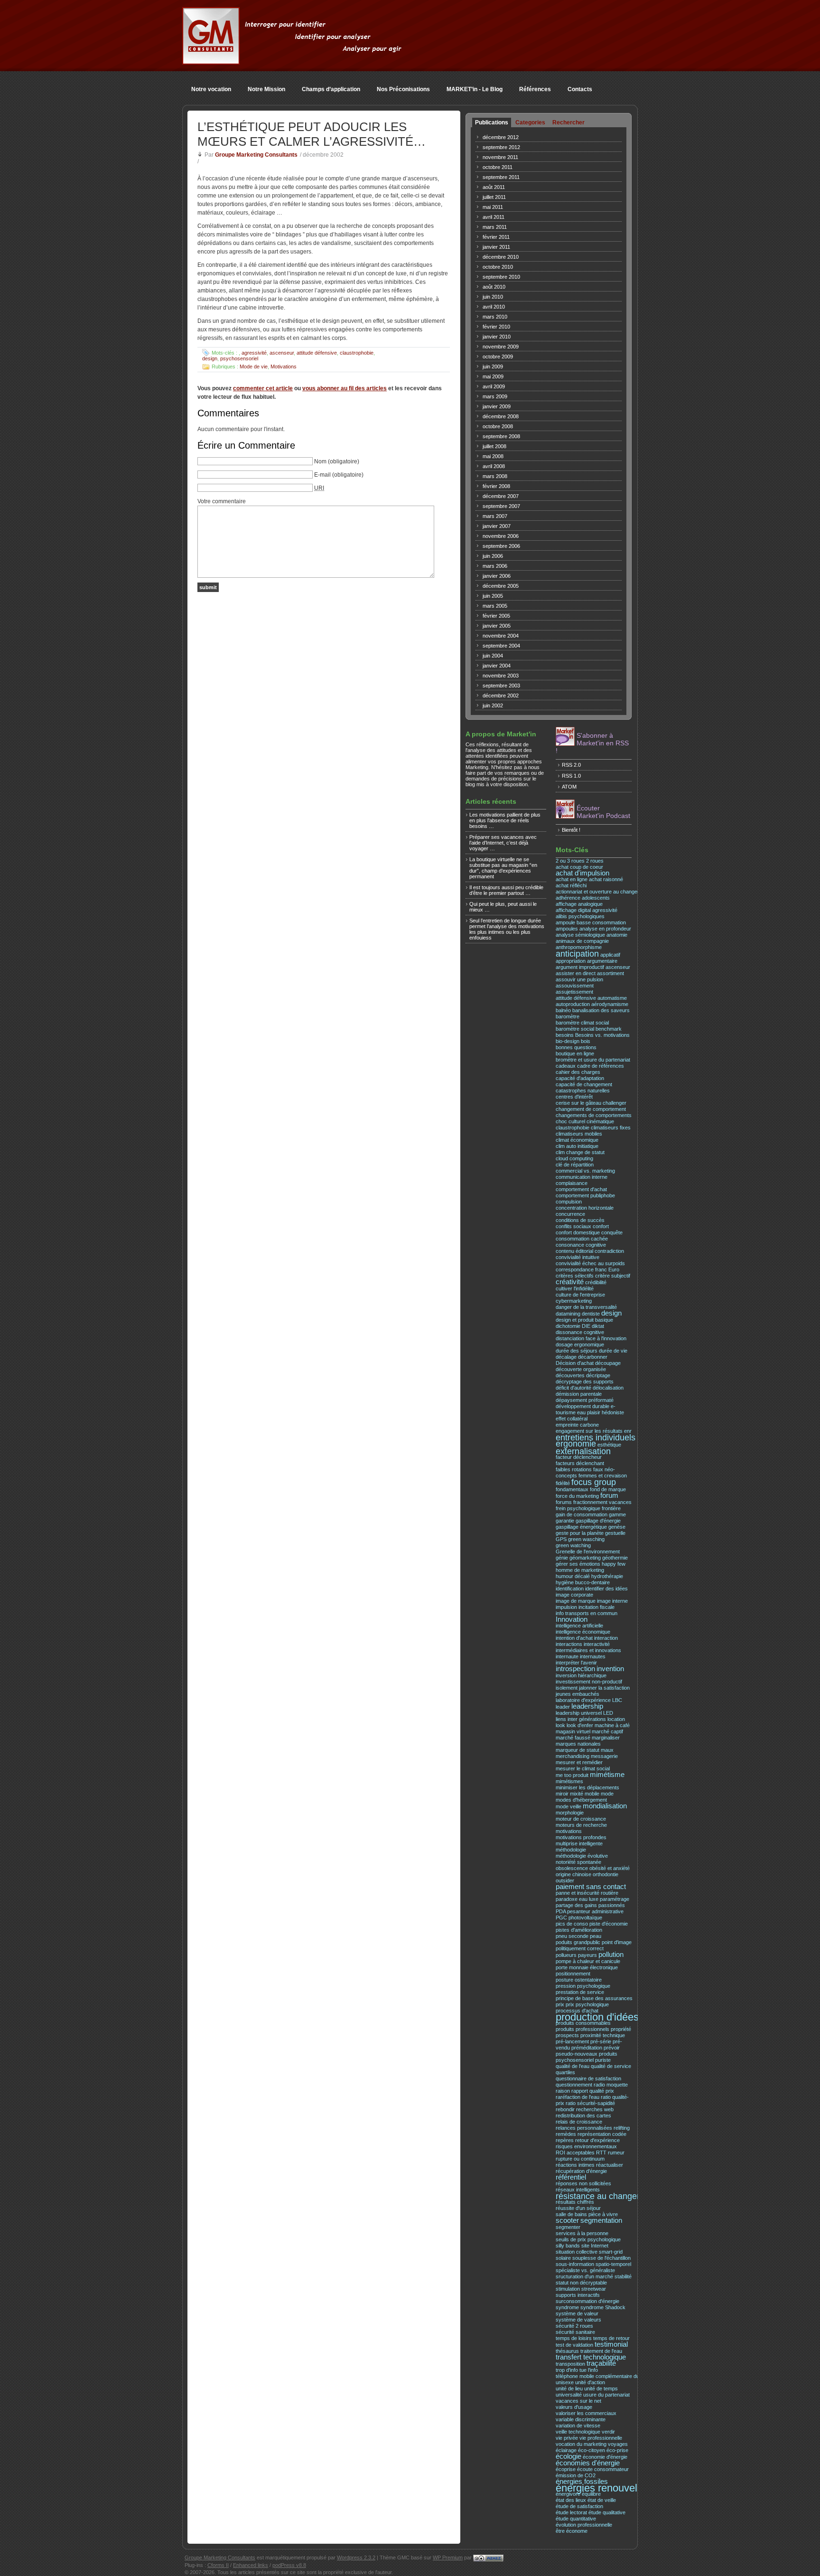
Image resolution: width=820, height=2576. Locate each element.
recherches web (595, 2109)
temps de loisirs (574, 2338)
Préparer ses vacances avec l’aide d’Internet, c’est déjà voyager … (503, 843)
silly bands (568, 2246)
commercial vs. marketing (585, 1171)
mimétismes (569, 1781)
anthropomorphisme (579, 947)
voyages (618, 2444)
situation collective (577, 2252)
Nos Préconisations (403, 89)
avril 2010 (494, 307)
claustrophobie (357, 353)
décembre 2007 (501, 496)
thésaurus (567, 2351)
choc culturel (570, 1121)
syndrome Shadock (603, 2307)
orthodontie (606, 1874)
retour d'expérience (597, 2140)
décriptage (598, 1375)
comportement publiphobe (585, 1195)
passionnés (612, 1905)
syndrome (567, 2307)
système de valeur (577, 2313)
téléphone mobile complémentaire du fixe (602, 2376)
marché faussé (573, 1738)
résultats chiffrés (575, 2202)
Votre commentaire (222, 501)
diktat (598, 1326)
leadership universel (579, 1713)
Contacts (580, 89)
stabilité (623, 2276)
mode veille (568, 1806)
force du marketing (577, 1496)
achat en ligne (572, 879)
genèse (617, 1527)
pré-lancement (572, 2041)
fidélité (563, 1483)
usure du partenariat (606, 2395)
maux (607, 1750)
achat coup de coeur (579, 867)
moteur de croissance (581, 1819)
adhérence (568, 898)
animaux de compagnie (582, 941)
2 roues (595, 861)
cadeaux (566, 1066)
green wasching (586, 1539)
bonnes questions (576, 1047)
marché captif (607, 1731)
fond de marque (608, 1489)
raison (563, 2091)
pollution (611, 1955)
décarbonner (593, 1357)
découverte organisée (581, 1369)
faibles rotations (574, 1469)
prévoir (612, 2048)
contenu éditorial (574, 1251)
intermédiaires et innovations (588, 1650)
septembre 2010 (501, 277)
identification (570, 1589)
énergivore (568, 2494)
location (616, 1719)
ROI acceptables (575, 2153)
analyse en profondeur (605, 929)
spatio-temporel (613, 2264)
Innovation (572, 1619)
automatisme (612, 998)
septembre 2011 (501, 177)
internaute (567, 1656)
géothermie (615, 1558)
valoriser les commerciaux (586, 2413)
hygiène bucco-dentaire (583, 1582)
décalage (566, 1357)
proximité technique (603, 2035)
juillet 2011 (494, 197)
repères (565, 2140)
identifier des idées (606, 1589)
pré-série (601, 2041)
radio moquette (611, 2085)
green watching (573, 1545)
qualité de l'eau (573, 2066)
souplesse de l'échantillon (601, 2258)
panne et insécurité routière (587, 1893)
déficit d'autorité (573, 1388)
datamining (568, 1314)
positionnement (573, 1974)
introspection (575, 1669)
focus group (594, 1482)
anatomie (617, 935)
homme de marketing (580, 1570)
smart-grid (611, 2252)
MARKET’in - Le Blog (475, 89)
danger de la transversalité (586, 1307)
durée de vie (613, 1351)
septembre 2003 (501, 686)
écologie (568, 2456)
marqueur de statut (578, 1750)
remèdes (566, 2134)
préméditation (587, 2048)
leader (563, 1707)
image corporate (574, 1595)
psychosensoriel (239, 358)
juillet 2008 (494, 446)
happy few (614, 1564)
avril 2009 (494, 386)
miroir (562, 1794)
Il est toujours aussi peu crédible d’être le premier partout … (506, 890)
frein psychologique (578, 1508)
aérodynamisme (610, 1004)
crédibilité (596, 1282)
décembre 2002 (501, 696)
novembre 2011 (500, 157)
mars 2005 (495, 606)
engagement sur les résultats (589, 1431)
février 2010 (496, 327)
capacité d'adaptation (580, 1078)
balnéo (563, 1010)
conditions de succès (580, 1220)
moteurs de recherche (581, 1825)
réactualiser (610, 2165)
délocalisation (608, 1388)
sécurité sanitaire (575, 2332)
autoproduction (573, 1004)
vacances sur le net (578, 2401)
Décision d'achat (575, 1363)
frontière (611, 1508)
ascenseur (282, 353)
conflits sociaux (573, 1226)
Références (535, 89)
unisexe (565, 2382)
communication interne (582, 1177)
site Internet (595, 2246)
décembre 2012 (501, 137)
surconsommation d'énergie (587, 2301)
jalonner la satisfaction (604, 1688)
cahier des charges (578, 1072)
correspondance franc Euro (587, 1269)
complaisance (572, 1183)
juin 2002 (493, 705)
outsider (565, 1880)
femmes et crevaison (603, 1476)
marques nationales (578, 1744)
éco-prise (617, 2450)
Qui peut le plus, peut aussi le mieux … (503, 907)
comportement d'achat (581, 1189)
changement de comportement (591, 1109)
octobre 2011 (498, 167)
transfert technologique (591, 2357)
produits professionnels (582, 2029)
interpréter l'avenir (576, 1663)
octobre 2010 (498, 267)
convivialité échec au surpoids (590, 1263)
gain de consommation (582, 1514)
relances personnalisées (584, 2128)
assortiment (610, 973)
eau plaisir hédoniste (601, 1412)
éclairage (566, 2450)
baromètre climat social (582, 1023)
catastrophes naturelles (583, 1091)
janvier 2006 (497, 576)
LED (608, 1713)
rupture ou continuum (580, 2159)
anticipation (577, 954)
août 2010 (494, 287)
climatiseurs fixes (611, 1128)
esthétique (609, 1445)
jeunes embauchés (578, 1694)
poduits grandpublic (578, 1942)
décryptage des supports (585, 1382)
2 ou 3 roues (570, 861)
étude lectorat (571, 2512)
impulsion (566, 1607)
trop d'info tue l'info (577, 2370)
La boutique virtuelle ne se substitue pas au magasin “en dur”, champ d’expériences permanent (503, 868)
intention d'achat (574, 1638)
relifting (622, 2128)
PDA (561, 1911)
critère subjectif (613, 1276)
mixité (577, 1794)
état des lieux (571, 2500)
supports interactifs (578, 2295)
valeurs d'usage (574, 2407)
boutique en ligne (575, 1053)
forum (609, 1495)
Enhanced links (251, 2565)
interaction (606, 1638)
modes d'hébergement (581, 1800)
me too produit (572, 1775)
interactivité (597, 1644)
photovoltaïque (585, 1918)
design (210, 358)
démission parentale (579, 1394)
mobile (592, 1794)
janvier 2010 (497, 337)
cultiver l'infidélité (575, 1288)
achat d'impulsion (582, 873)
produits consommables (583, 2023)
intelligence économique (583, 1632)
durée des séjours (577, 1351)
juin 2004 (493, 656)
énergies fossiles (582, 2482)
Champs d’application (331, 89)
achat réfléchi (571, 885)
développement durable (582, 1406)
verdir (608, 2432)
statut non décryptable (581, 2283)
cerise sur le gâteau (578, 1103)
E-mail (322, 475)
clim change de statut (580, 1152)
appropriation (571, 961)
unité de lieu (569, 2388)
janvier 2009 (497, 406)
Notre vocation (211, 89)
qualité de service (611, 2066)
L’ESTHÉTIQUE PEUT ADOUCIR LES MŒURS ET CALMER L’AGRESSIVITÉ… (312, 134)
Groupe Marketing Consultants (256, 155)
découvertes (570, 1375)
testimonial (611, 2344)
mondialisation (605, 1806)
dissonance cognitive (580, 1332)
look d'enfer (580, 1725)
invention (610, 1669)
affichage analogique (579, 904)
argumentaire (602, 961)
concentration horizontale (585, 1208)
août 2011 (494, 187)
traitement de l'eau (601, 2351)
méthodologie (571, 1850)
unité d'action (590, 2382)
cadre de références (601, 1066)
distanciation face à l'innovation (591, 1338)
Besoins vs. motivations (602, 1035)
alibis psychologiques (580, 916)
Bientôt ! (571, 830)
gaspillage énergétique (581, 1527)
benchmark (609, 1029)
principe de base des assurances (594, 1998)
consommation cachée (582, 1239)
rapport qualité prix (593, 2091)
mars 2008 (495, 476)
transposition (570, 2364)
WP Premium (448, 2557)
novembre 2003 (501, 676)
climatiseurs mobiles (579, 1134)
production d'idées (597, 2017)
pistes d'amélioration (579, 1930)
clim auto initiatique (577, 1146)
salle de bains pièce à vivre (587, 2214)
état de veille (602, 2500)
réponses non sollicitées (583, 2183)
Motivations (284, 367)
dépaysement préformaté (585, 1400)
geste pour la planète (580, 1533)
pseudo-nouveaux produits (587, 2054)
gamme (617, 1514)
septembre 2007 (501, 506)
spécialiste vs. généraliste (585, 2270)
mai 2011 (493, 207)
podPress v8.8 (289, 2565)
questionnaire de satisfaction (588, 2078)
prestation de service (580, 1992)
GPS (561, 1539)
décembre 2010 (501, 257)
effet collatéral (572, 1419)
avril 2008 (494, 466)
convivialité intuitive (578, 1257)
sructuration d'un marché (584, 2276)
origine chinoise (573, 1874)
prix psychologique (587, 2004)
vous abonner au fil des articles (345, 388)
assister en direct (576, 973)
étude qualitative (607, 2512)
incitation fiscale (596, 1607)
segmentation (601, 2220)
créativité (570, 1282)
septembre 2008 (501, 436)
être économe (572, 2531)
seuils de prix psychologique (588, 2239)
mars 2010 (495, 317)
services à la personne (582, 2233)
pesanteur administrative (595, 1911)
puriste (603, 2060)
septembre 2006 (501, 546)
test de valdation (574, 2345)
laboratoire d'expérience (583, 1700)
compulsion (569, 1202)
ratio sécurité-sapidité (590, 2103)
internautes (593, 1656)
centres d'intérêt (574, 1097)
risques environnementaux (586, 2146)
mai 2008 (493, 456)
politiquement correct (580, 1948)
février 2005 (496, 616)
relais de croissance (579, 2122)
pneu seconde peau (578, 1936)
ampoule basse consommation (591, 922)
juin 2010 (493, 297)
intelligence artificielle (579, 1626)
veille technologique (578, 2432)
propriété (621, 2029)
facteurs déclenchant (580, 1463)
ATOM (569, 787)
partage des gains (576, 1905)
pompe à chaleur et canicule (588, 1961)
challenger (615, 1103)
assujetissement (574, 992)
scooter (567, 2220)
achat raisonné (606, 879)
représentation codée (602, 2134)
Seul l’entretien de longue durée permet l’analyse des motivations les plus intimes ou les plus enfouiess (507, 929)
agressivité (254, 353)
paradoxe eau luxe (577, 1899)
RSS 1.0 (571, 776)
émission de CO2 (576, 2475)
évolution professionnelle (584, 2525)
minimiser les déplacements (587, 1787)
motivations (569, 1831)
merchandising (573, 1756)
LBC (617, 1700)
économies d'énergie (588, 2463)
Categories (530, 122)
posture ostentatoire (579, 1980)
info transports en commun (587, 1613)
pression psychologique (583, 1986)
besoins (565, 1035)
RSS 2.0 (571, 765)
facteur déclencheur (579, 1457)
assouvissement (575, 986)
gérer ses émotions (578, 1564)
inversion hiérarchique (581, 1675)
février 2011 (496, 237)
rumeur (616, 2153)
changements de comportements (594, 1115)
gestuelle (615, 1533)
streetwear (594, 2289)
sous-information (575, 2264)
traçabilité (601, 2363)
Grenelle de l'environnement (588, 1551)
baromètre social (575, 1029)
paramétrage (615, 1899)
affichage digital (573, 910)
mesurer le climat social (583, 1768)
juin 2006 (493, 556)
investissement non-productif (589, 1682)
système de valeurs (578, 2320)
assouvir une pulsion (579, 979)
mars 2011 (495, 227)
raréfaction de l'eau (578, 2097)
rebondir (565, 2109)
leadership (587, 1706)
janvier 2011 (496, 247)
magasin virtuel (573, 1731)
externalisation (583, 1451)
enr (628, 1431)
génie (562, 1558)
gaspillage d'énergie (598, 1521)
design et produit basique (584, 1320)
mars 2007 (495, 516)
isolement (567, 1688)
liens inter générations (581, 1719)
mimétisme (607, 1775)
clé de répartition (575, 1165)
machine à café (612, 1725)
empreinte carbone (577, 1425)
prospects (567, 2035)
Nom (320, 461)
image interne (612, 1601)
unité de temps (601, 2388)
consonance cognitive (581, 1245)
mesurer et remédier (579, 1762)
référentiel (571, 2177)
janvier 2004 (497, 666)
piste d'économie (609, 1924)
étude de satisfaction (579, 2506)
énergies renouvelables (609, 2488)
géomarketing (585, 1558)
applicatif (610, 955)
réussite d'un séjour (578, 2208)
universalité (569, 2395)
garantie (565, 1521)
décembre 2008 (501, 416)
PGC (561, 1918)
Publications (492, 122)
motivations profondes (581, 1837)
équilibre (591, 2494)
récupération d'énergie (581, 2171)
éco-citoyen (592, 2450)
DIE (586, 1326)
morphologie (570, 1813)
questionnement (574, 2085)
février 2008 (496, 486)
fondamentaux (572, 1489)
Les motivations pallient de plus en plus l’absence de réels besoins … (505, 820)
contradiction (609, 1251)
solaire (563, 2258)
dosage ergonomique (580, 1344)
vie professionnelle (601, 2438)
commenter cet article (263, 388)
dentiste (591, 1314)
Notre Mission (266, 89)
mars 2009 (495, 396)
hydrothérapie (607, 1576)
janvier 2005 (497, 626)
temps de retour (611, 2338)
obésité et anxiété (610, 1868)
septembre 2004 (501, 646)
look (560, 1725)
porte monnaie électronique (587, 1967)
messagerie (604, 1756)
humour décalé (573, 1576)
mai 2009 (493, 376)
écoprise (566, 2469)
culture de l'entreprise (580, 1295)
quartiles (565, 2072)
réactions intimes (575, 2165)
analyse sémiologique (580, 935)
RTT (601, 2153)
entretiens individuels (596, 1437)
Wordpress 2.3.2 (356, 2557)
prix (560, 2004)
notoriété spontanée (578, 1862)
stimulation (568, 2289)
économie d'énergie (605, 2457)
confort (601, 1226)
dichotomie (568, 1326)
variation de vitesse (578, 2426)
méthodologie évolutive (582, 1856)
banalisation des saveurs (601, 1010)
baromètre (568, 1016)
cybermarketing (574, 1301)
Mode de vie (254, 367)
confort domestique (578, 1232)
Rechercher (568, 122)
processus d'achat (577, 2011)
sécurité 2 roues (574, 2326)
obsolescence (572, 1868)
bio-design (568, 1041)
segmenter (568, 2227)
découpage (608, 1363)
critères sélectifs (575, 1276)
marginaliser (606, 1738)
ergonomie (576, 1443)
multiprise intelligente (579, 1843)
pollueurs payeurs (576, 1955)
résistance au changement (606, 2196)
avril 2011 (494, 217)
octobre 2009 (498, 357)
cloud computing (574, 1158)
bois (586, 1041)
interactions (569, 1644)
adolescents (596, 898)
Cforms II (218, 2565)
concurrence (570, 1214)
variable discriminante (581, 2419)
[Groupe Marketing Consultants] (211, 59)
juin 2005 (493, 596)
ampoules (567, 929)
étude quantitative (576, 2519)
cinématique (600, 1121)
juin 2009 (493, 367)
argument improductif (580, 967)
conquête (612, 1232)
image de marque (576, 1601)
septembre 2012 (501, 147)
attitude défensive (317, 353)
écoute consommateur (603, 2469)
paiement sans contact (591, 1887)
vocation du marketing (581, 2444)
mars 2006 (495, 566)
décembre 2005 (501, 586)
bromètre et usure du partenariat (593, 1060)
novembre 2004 (501, 636)
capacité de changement (584, 1084)
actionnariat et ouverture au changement (602, 892)
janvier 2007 (497, 526)
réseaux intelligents (578, 2190)
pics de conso (572, 1924)
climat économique (577, 1140)
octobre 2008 (498, 426)
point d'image (617, 1942)
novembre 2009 (501, 347)
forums (564, 1502)
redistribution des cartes (583, 2115)
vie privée (567, 2438)
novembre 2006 (501, 536)
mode (607, 1794)
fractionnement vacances (602, 1502)
